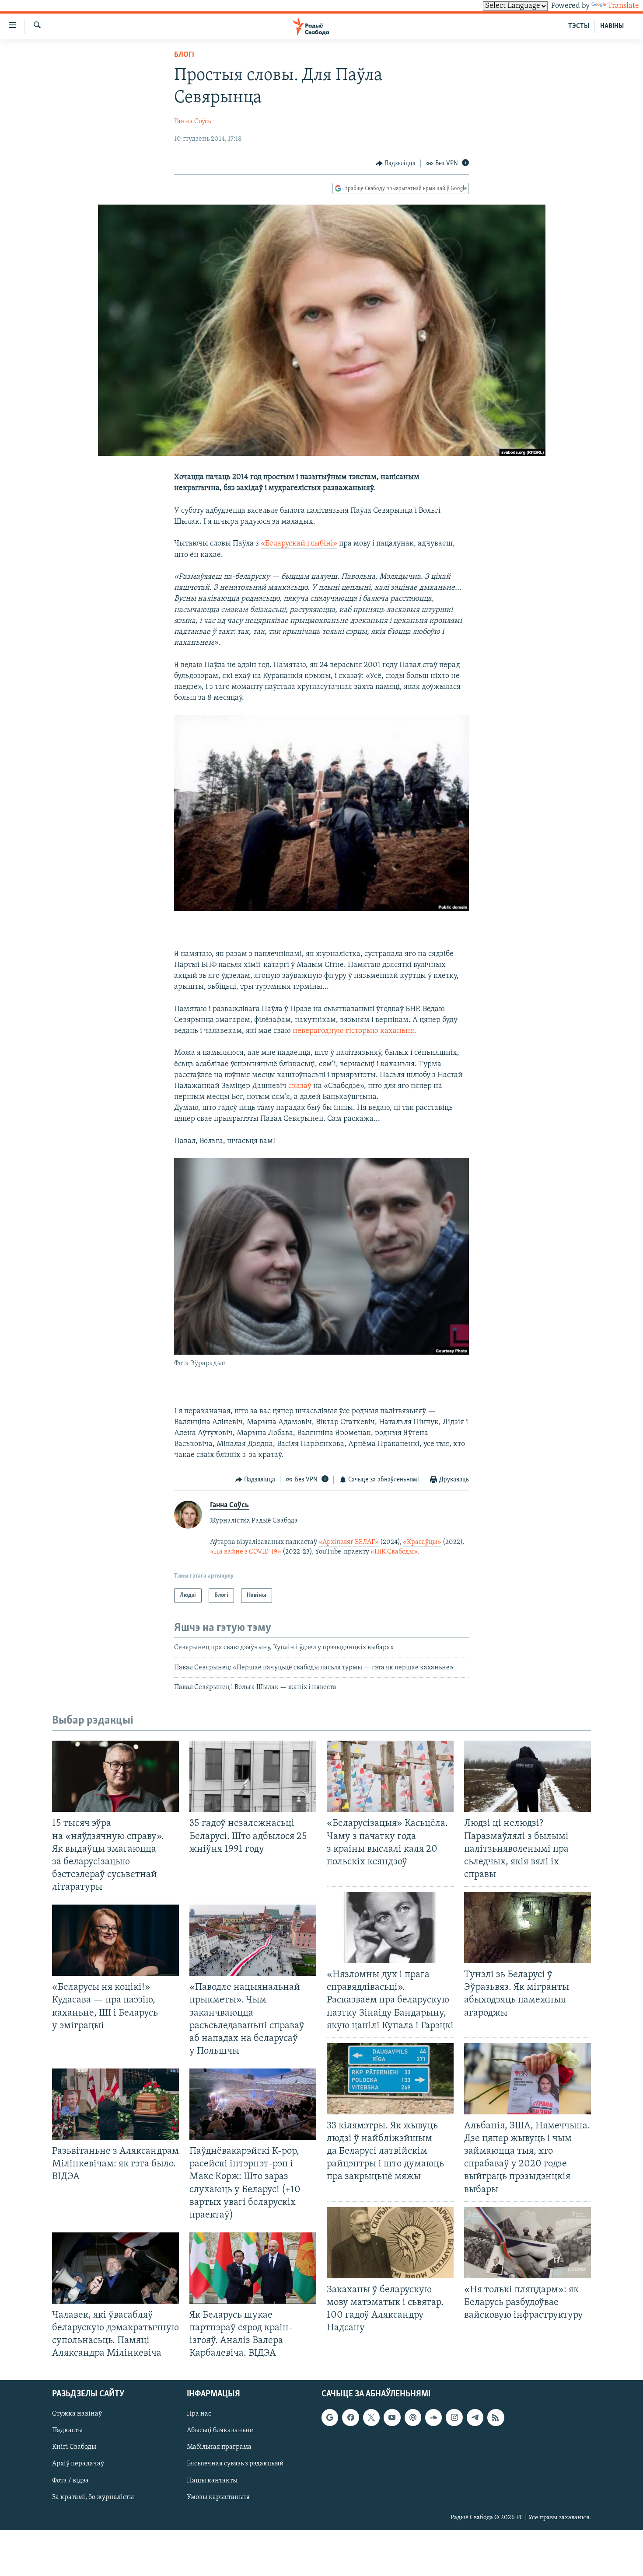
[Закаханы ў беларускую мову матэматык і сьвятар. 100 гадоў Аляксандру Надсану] (390, 2243)
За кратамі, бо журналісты (93, 2497)
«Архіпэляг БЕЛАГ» (349, 1542)
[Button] (396, 163)
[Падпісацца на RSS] (496, 2417)
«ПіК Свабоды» (394, 1552)
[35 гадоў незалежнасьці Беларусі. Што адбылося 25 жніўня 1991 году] (253, 1776)
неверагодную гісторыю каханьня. (355, 1031)
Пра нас (199, 2414)
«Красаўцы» (422, 1542)
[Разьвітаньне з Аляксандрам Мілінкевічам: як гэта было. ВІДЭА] (115, 2104)
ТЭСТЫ (579, 26)
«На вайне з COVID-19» (246, 1552)
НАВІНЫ (612, 26)
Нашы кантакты (212, 2480)
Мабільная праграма (219, 2447)
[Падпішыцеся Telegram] (475, 2417)
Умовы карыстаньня (218, 2497)
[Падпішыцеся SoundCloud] (433, 2417)
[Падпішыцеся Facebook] (350, 2417)
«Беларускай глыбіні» (299, 544)
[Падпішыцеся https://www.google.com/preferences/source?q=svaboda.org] (330, 2417)
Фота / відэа (70, 2480)
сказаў (300, 1086)
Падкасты (67, 2430)
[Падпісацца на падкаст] (413, 2417)
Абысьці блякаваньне (220, 2430)
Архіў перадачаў (78, 2464)
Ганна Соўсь (192, 122)
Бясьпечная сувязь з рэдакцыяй (235, 2464)
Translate (623, 6)
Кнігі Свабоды (74, 2447)
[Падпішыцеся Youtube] (392, 2417)
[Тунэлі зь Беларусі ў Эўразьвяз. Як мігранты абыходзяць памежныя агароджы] (528, 1928)
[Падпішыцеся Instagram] (454, 2417)
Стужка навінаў (77, 2414)
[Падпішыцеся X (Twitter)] (371, 2417)
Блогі (184, 55)
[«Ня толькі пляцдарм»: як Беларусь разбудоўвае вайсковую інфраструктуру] (528, 2243)
